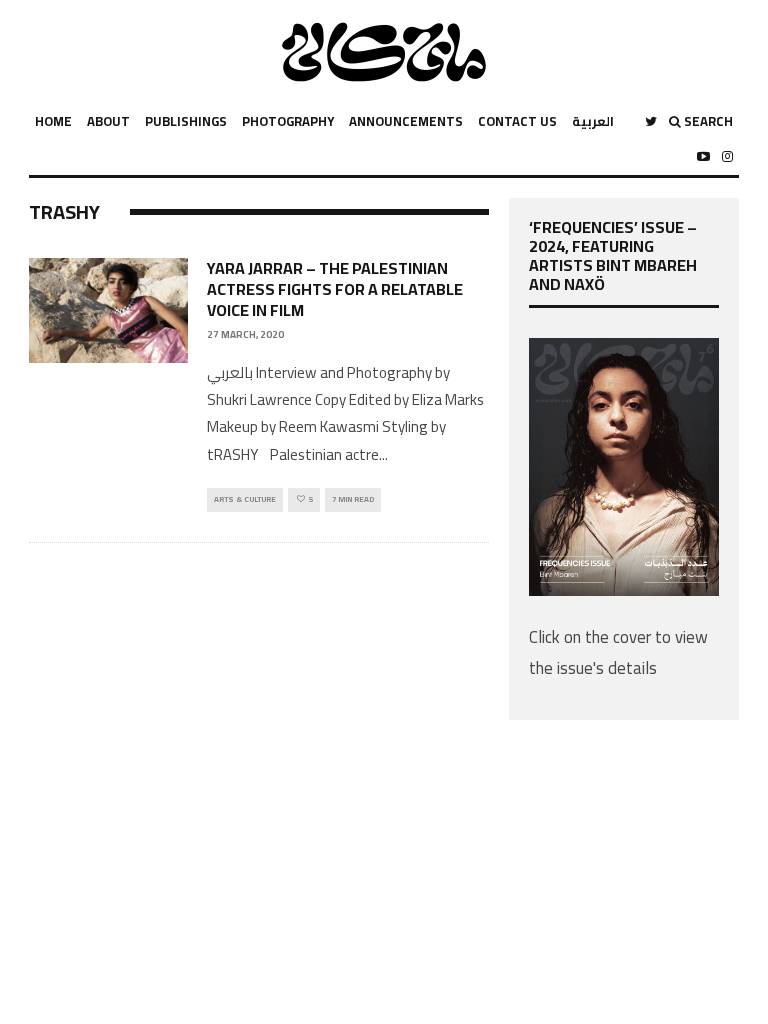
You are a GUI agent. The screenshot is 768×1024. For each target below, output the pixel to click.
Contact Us (517, 121)
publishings (186, 121)
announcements (406, 121)
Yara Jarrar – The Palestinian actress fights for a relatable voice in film (335, 289)
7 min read (353, 499)
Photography (288, 121)
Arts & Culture (245, 499)
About (108, 121)
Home (53, 121)
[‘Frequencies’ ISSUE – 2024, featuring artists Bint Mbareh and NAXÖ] (624, 590)
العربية (593, 121)
